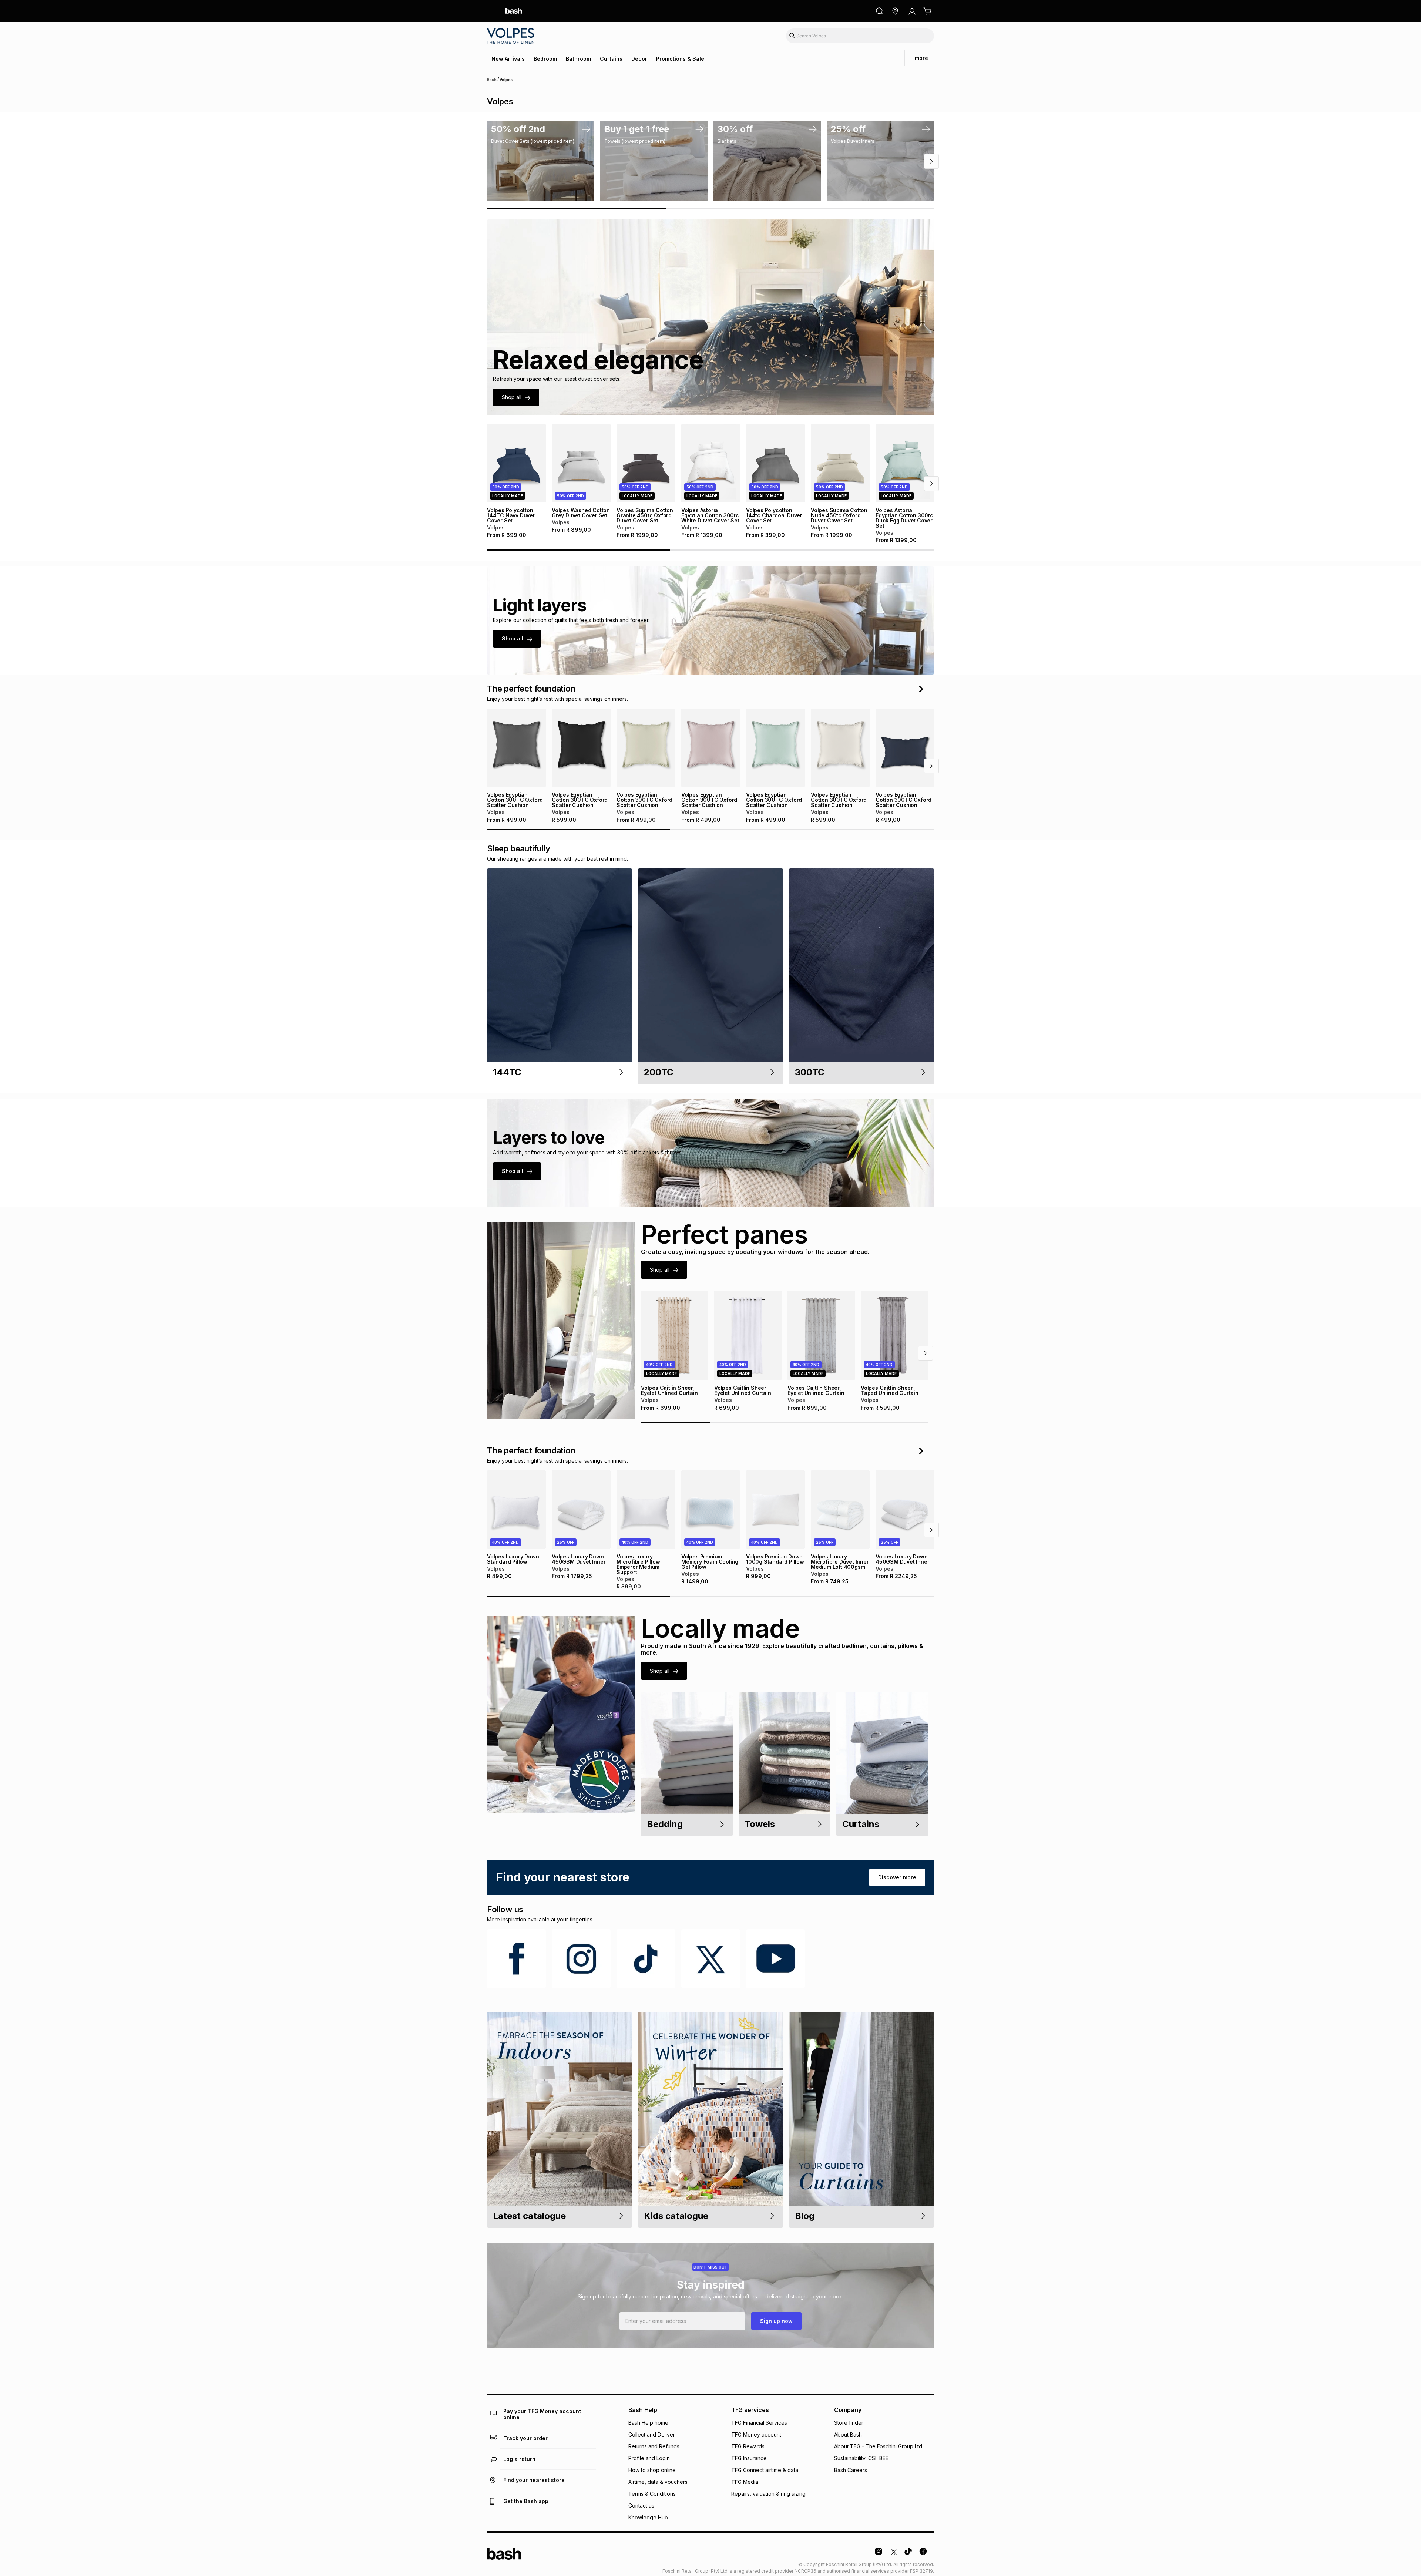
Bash (492, 80)
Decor (639, 59)
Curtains (611, 59)
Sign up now (776, 2321)
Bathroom (578, 59)
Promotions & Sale (680, 59)
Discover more (897, 1877)
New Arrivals (508, 59)
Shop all (512, 397)
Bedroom (545, 59)
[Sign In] (912, 11)
